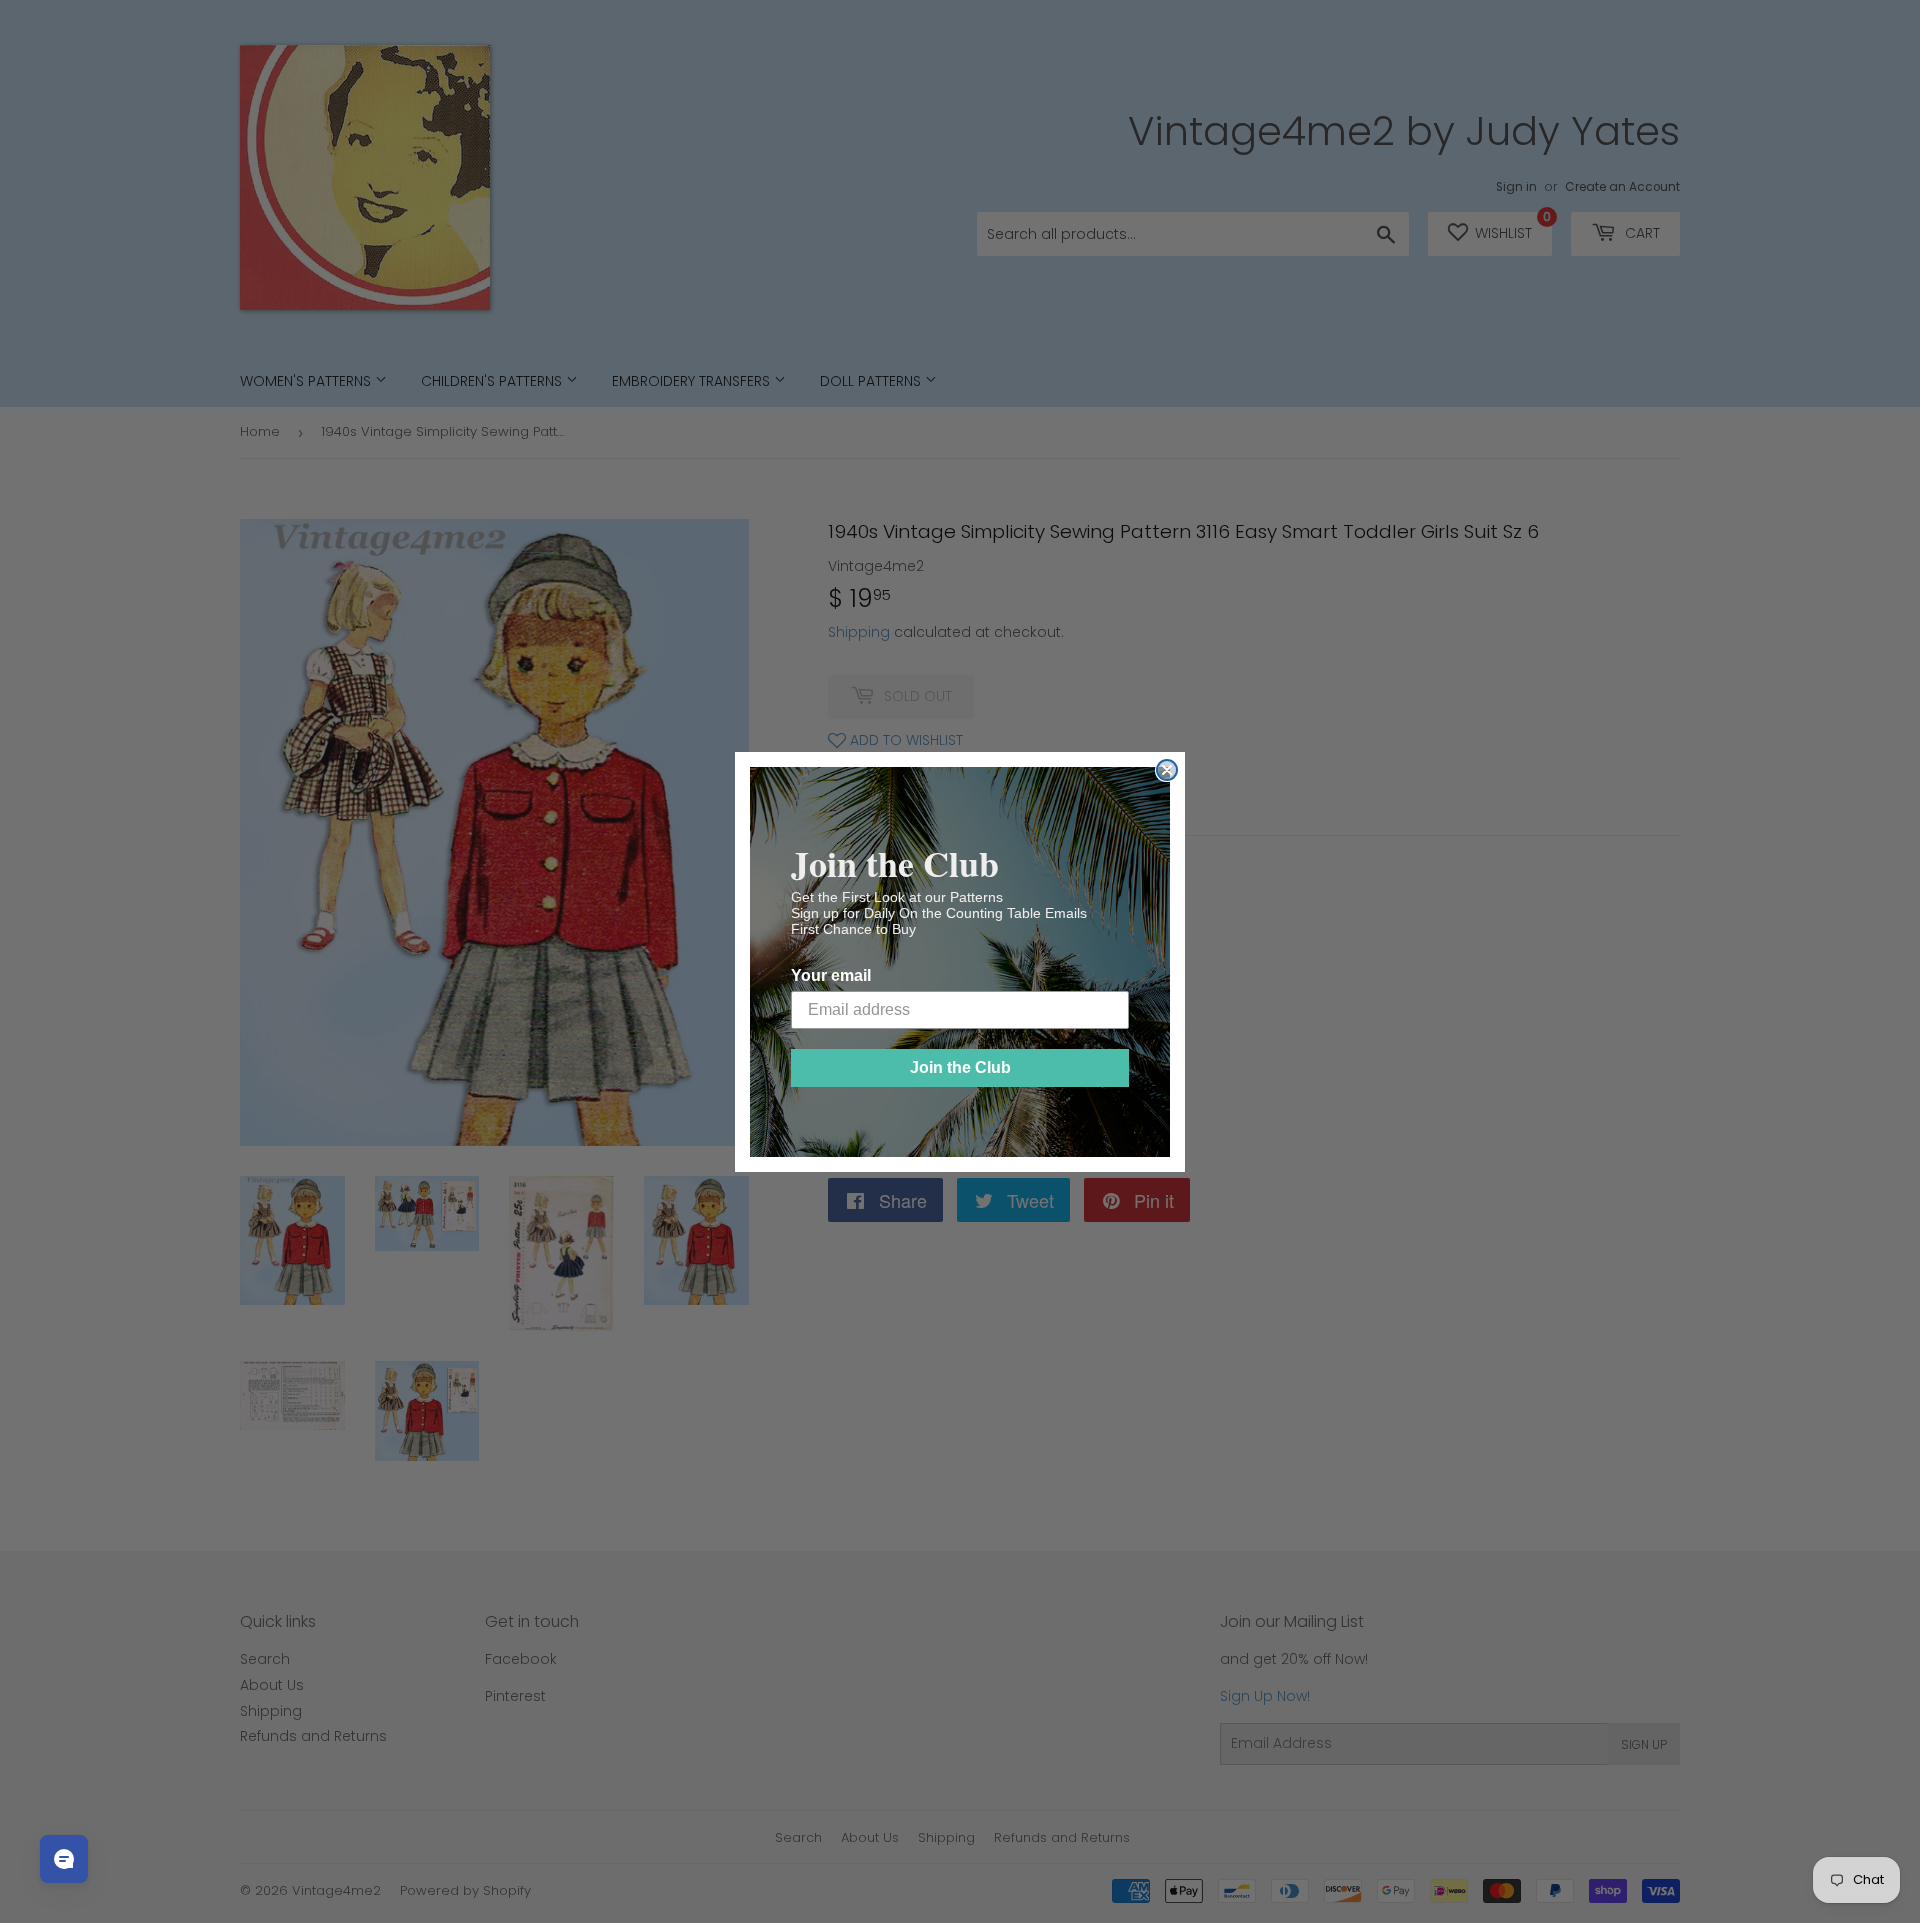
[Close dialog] (1167, 770)
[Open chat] (64, 1859)
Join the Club (960, 1067)
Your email (831, 975)
